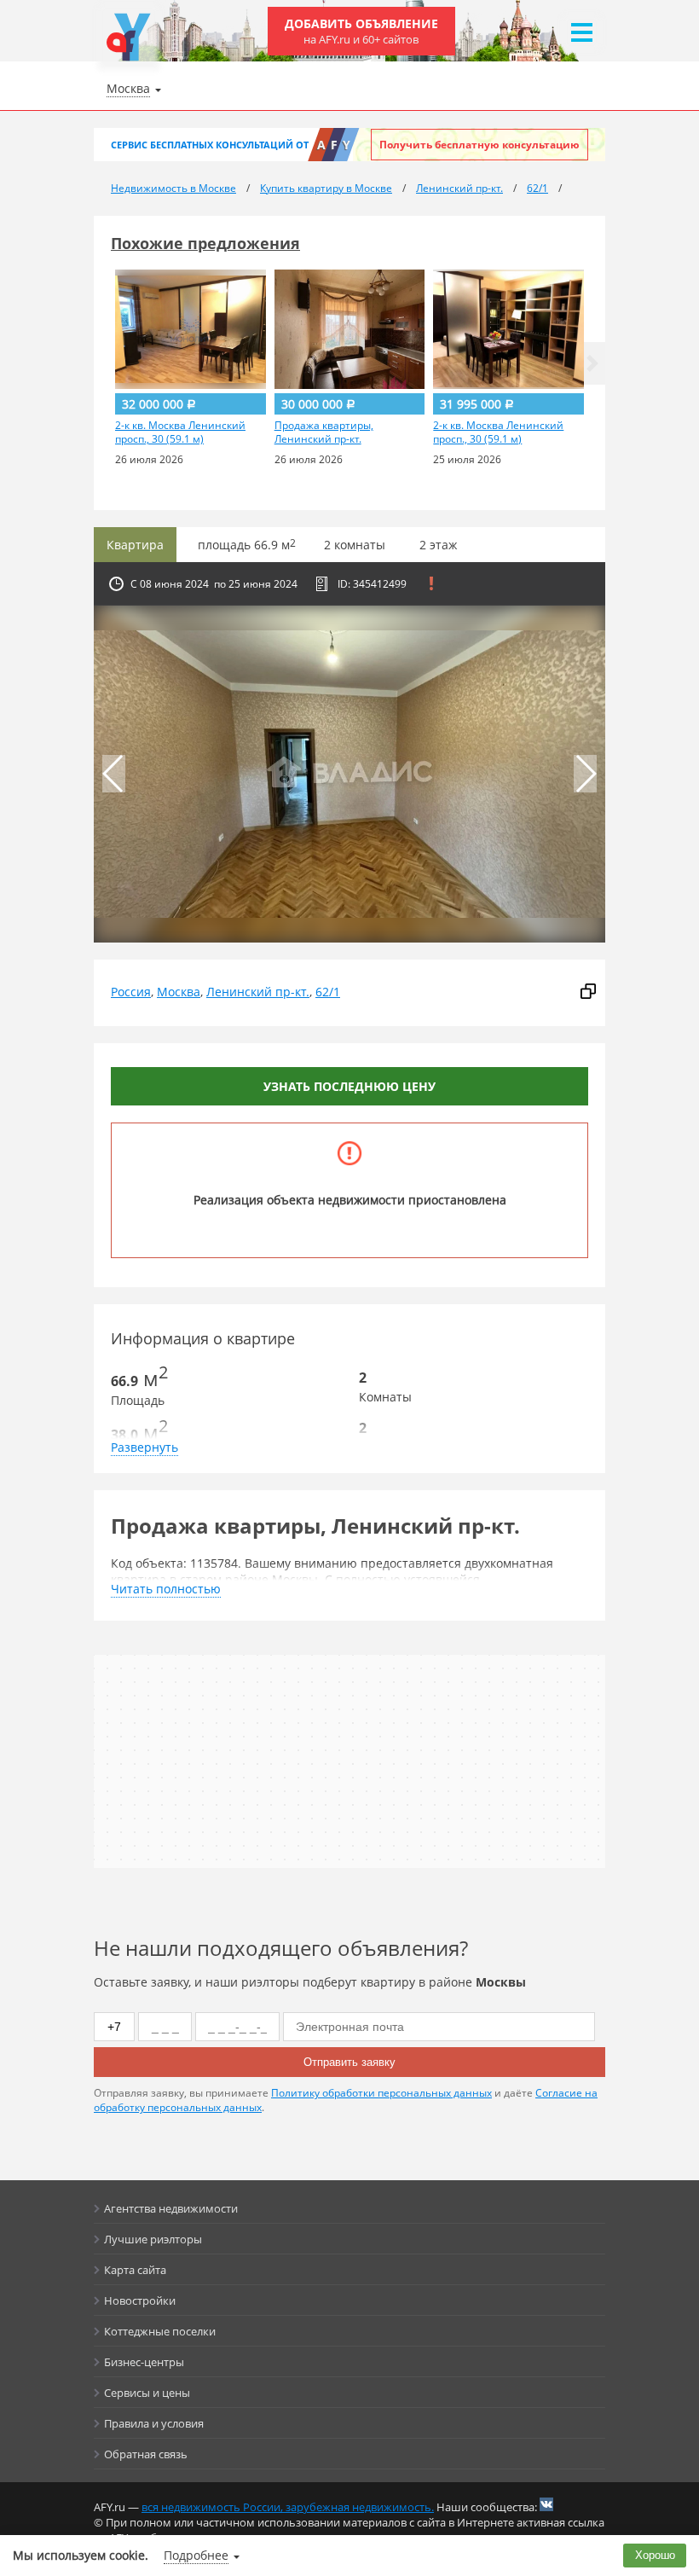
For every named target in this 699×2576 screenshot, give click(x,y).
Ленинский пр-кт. (258, 992)
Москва (179, 992)
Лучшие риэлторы (153, 2239)
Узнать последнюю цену (349, 1086)
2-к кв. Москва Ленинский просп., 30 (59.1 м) (180, 432)
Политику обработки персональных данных (381, 2093)
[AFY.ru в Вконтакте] (546, 2504)
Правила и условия (154, 2423)
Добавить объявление (361, 31)
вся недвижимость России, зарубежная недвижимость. (288, 2507)
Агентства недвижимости (171, 2208)
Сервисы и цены (147, 2393)
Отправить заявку (349, 2062)
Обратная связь (146, 2454)
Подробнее (196, 2555)
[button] (592, 363)
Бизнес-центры (144, 2362)
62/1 (328, 992)
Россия (131, 992)
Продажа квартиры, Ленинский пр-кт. (324, 432)
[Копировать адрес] (588, 992)
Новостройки (140, 2300)
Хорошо (655, 2555)
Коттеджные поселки (160, 2331)
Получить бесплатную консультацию (479, 145)
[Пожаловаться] (431, 583)
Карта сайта (135, 2270)
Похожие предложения (205, 243)
